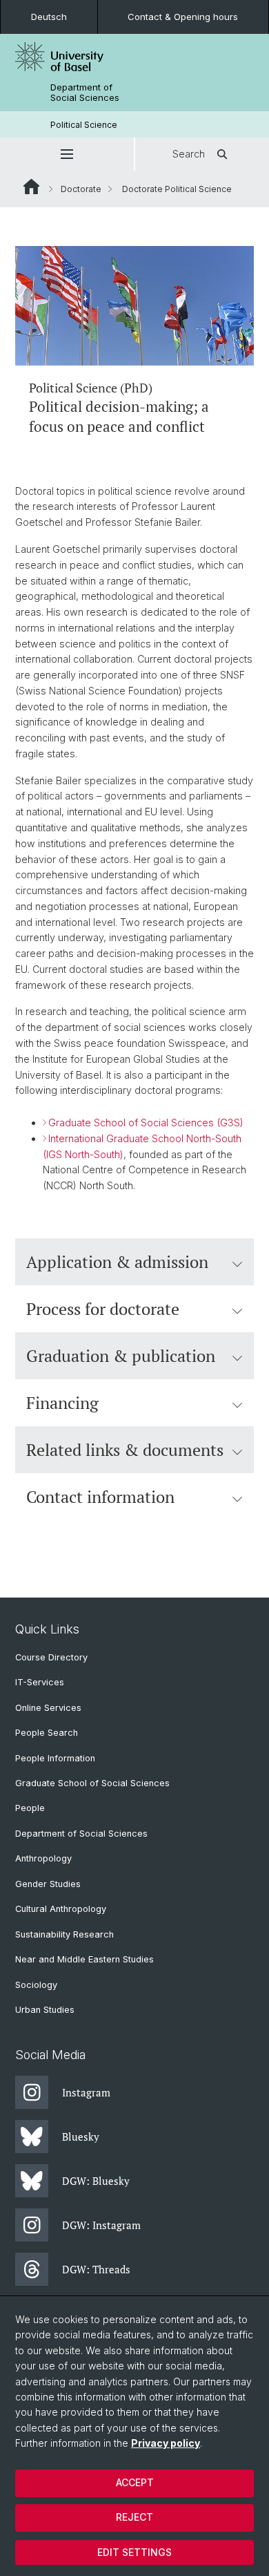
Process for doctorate (103, 1309)
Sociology (36, 1985)
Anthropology (43, 1858)
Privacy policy (166, 2443)
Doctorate (81, 189)
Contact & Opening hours (183, 17)
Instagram (86, 2092)
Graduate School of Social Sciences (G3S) (146, 1123)
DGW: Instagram (101, 2225)
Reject (134, 2517)
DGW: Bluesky (96, 2181)
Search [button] (189, 154)
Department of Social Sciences (85, 93)
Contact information (100, 1497)
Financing (62, 1403)
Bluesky (81, 2137)
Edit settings (134, 2552)
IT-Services (40, 1682)
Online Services (48, 1708)
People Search (47, 1733)
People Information (55, 1758)
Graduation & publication (121, 1356)
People (30, 1808)
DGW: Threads (96, 2269)
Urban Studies (45, 2010)
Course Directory (51, 1657)
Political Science (84, 125)
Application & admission (117, 1262)
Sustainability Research (64, 1934)
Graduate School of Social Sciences (92, 1783)
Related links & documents (125, 1450)
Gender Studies (48, 1884)
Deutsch (49, 17)
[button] (67, 154)
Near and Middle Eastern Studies (84, 1959)
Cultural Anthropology (61, 1909)
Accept (135, 2482)
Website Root (31, 187)
